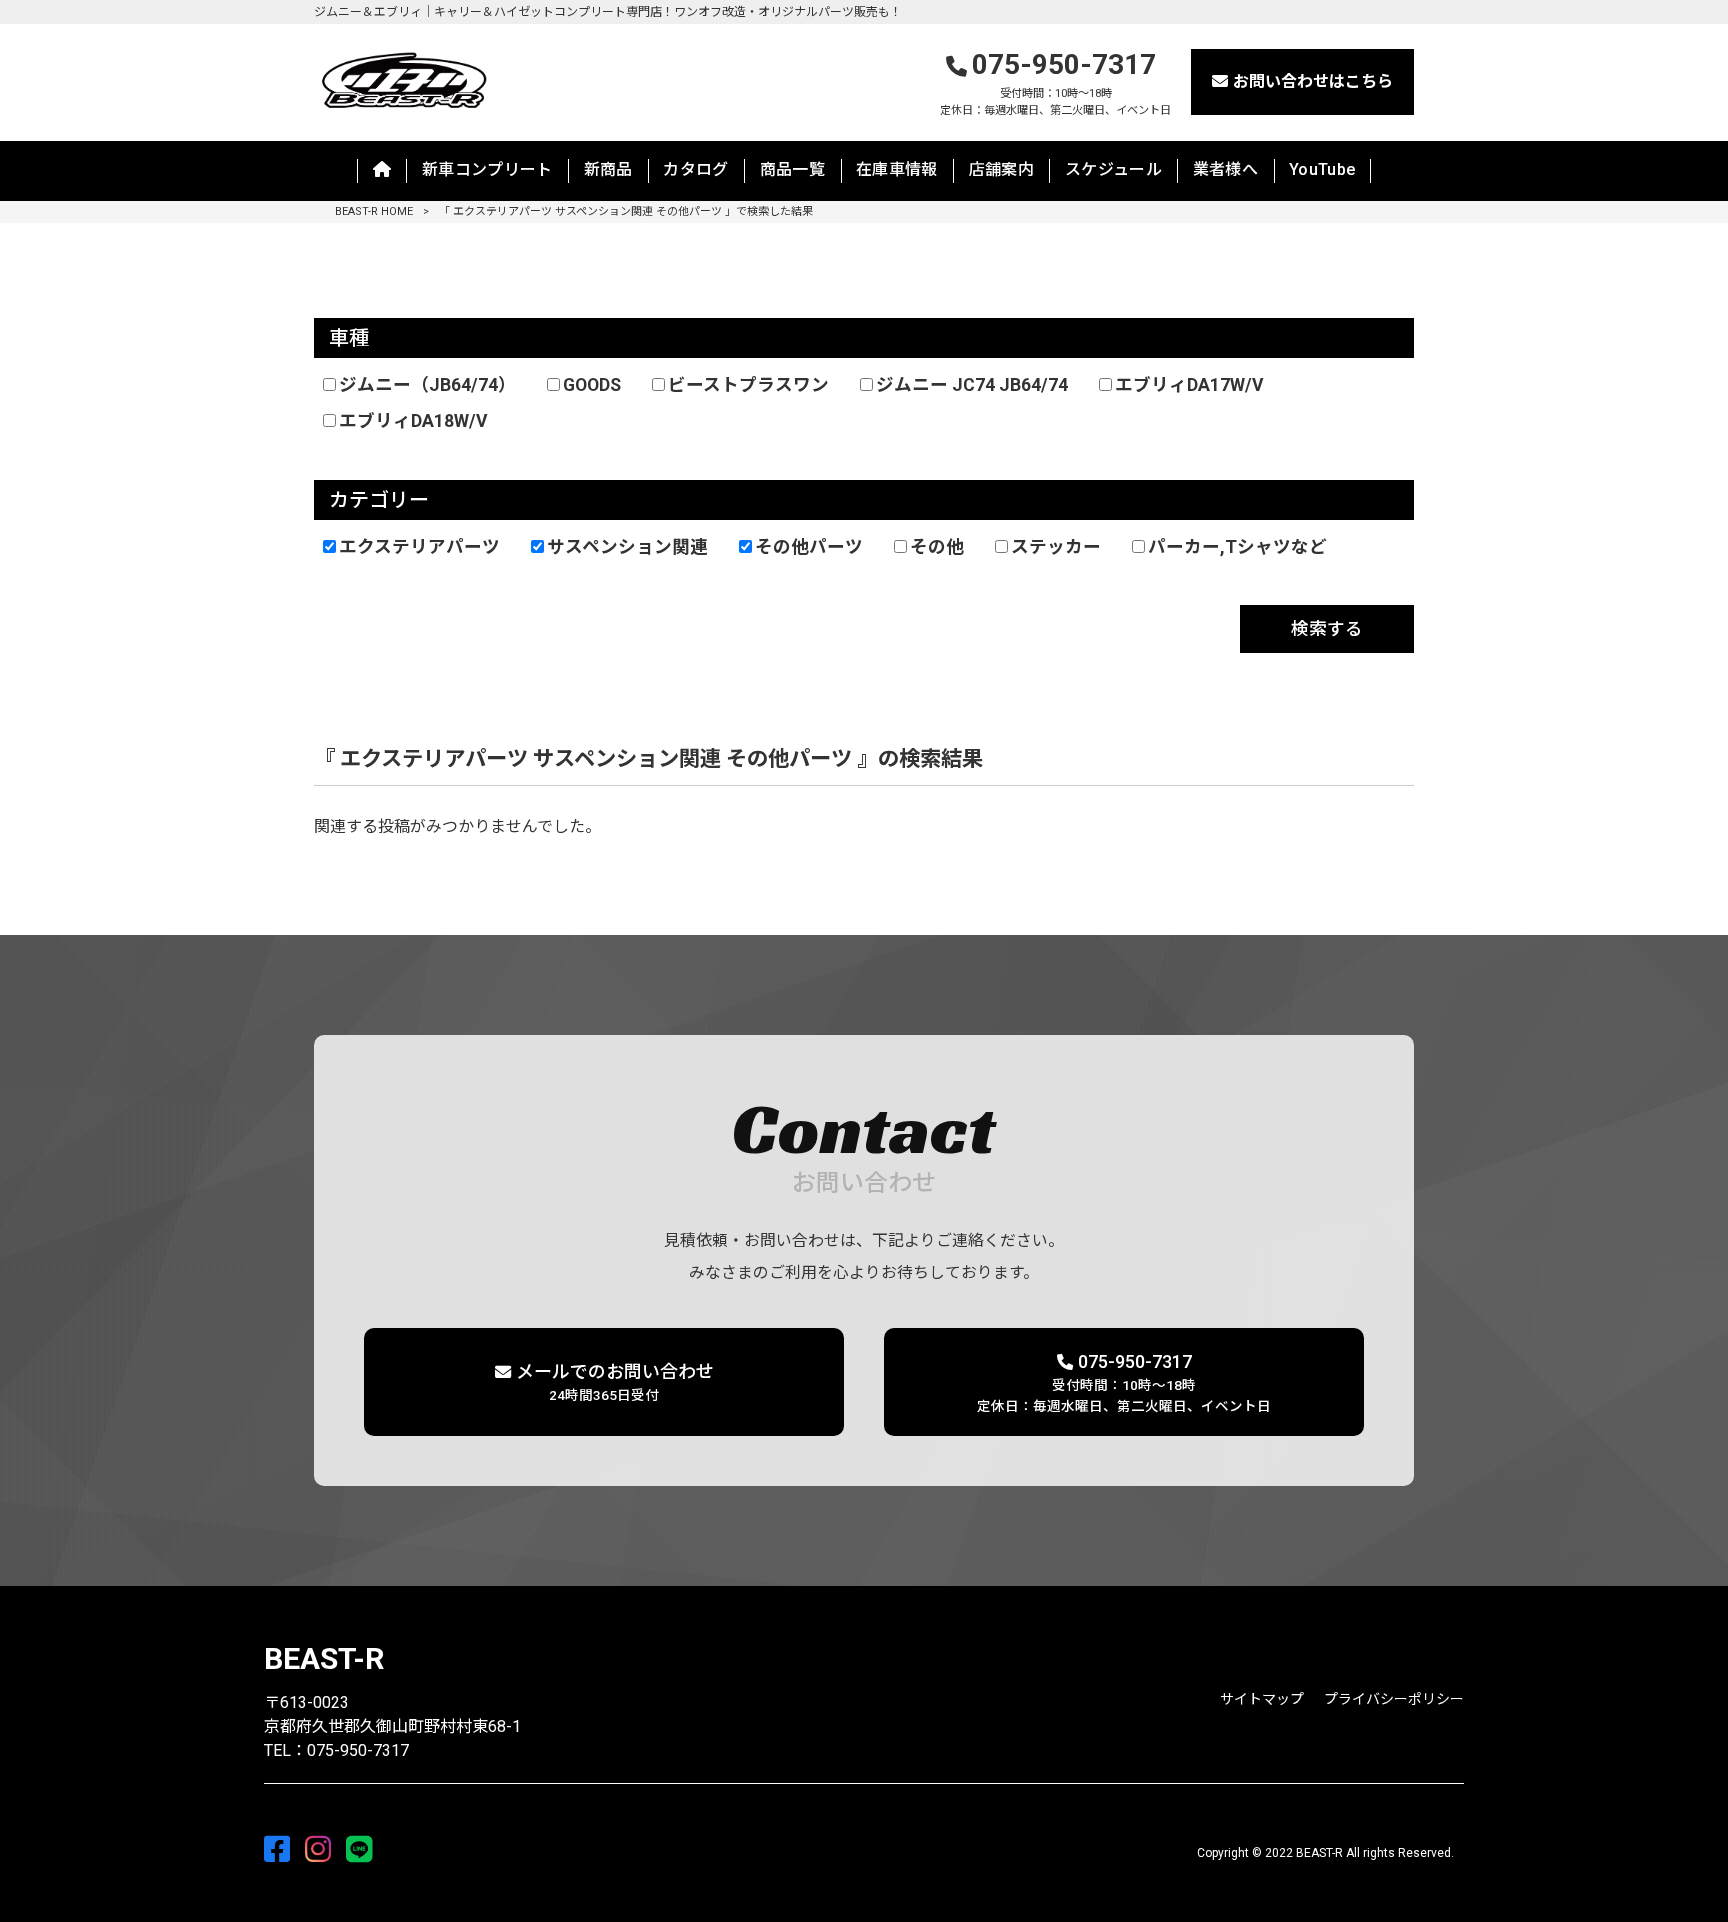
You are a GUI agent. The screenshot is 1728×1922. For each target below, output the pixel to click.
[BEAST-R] (403, 78)
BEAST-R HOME (374, 211)
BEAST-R (324, 1658)
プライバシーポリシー (1394, 1699)
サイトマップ (1262, 1699)
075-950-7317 (1055, 82)
